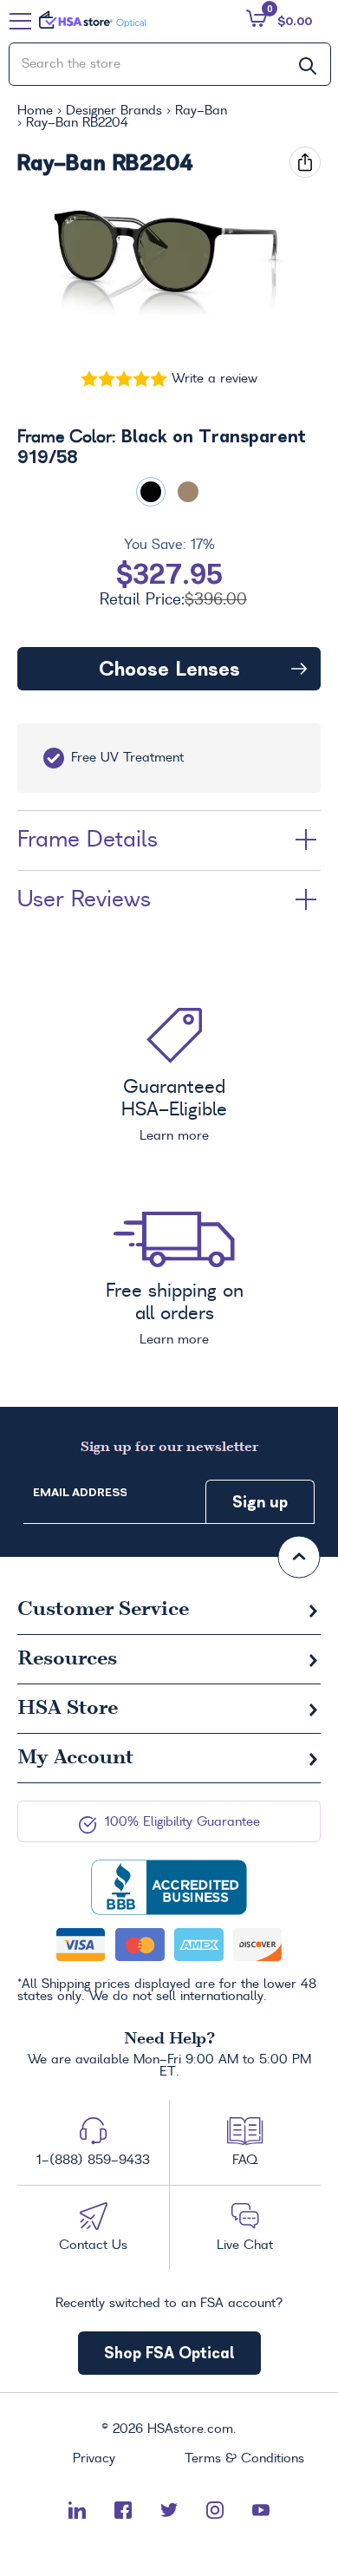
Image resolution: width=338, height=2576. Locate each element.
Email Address (80, 1492)
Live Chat (245, 2246)
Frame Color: (162, 448)
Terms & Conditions (244, 2459)
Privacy (94, 2459)
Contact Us (93, 2246)
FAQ (245, 2161)
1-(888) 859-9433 (93, 2161)
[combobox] (170, 64)
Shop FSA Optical (169, 2353)
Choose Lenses (169, 669)
